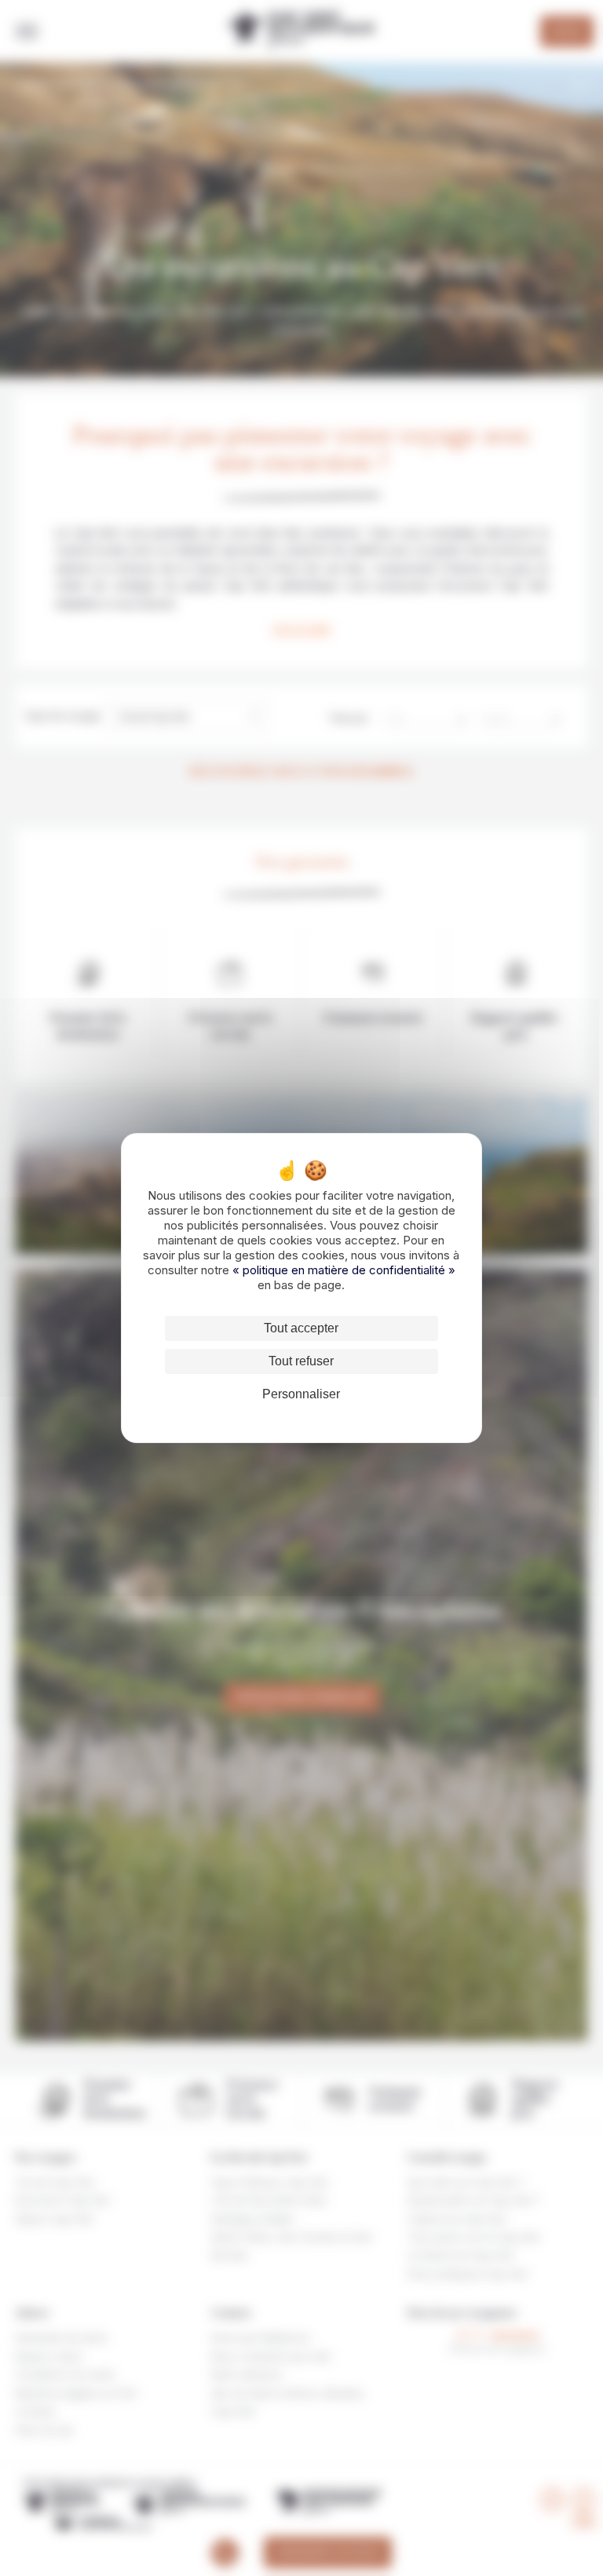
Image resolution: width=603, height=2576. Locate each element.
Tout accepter (301, 1328)
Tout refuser (301, 1361)
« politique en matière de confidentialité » (344, 1270)
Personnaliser (301, 1394)
